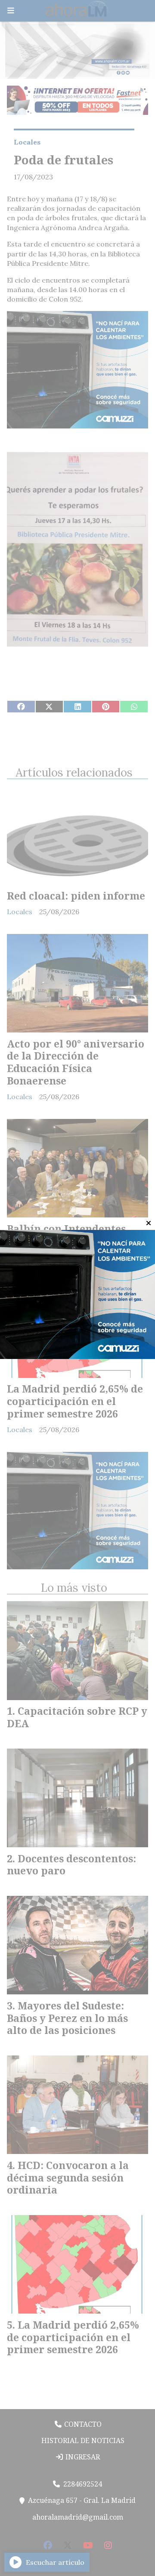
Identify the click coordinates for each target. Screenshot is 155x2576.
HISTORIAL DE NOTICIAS (82, 2440)
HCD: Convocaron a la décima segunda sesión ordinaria (68, 2178)
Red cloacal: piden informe (76, 896)
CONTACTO (82, 2424)
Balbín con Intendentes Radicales (66, 1235)
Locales (27, 142)
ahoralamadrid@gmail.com (78, 2517)
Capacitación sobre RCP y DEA (77, 1717)
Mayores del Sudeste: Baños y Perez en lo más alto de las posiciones (67, 2018)
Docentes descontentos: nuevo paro (71, 1865)
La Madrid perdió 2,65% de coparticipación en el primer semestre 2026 (75, 1401)
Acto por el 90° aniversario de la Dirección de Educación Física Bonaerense (76, 1062)
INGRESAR (82, 2457)
